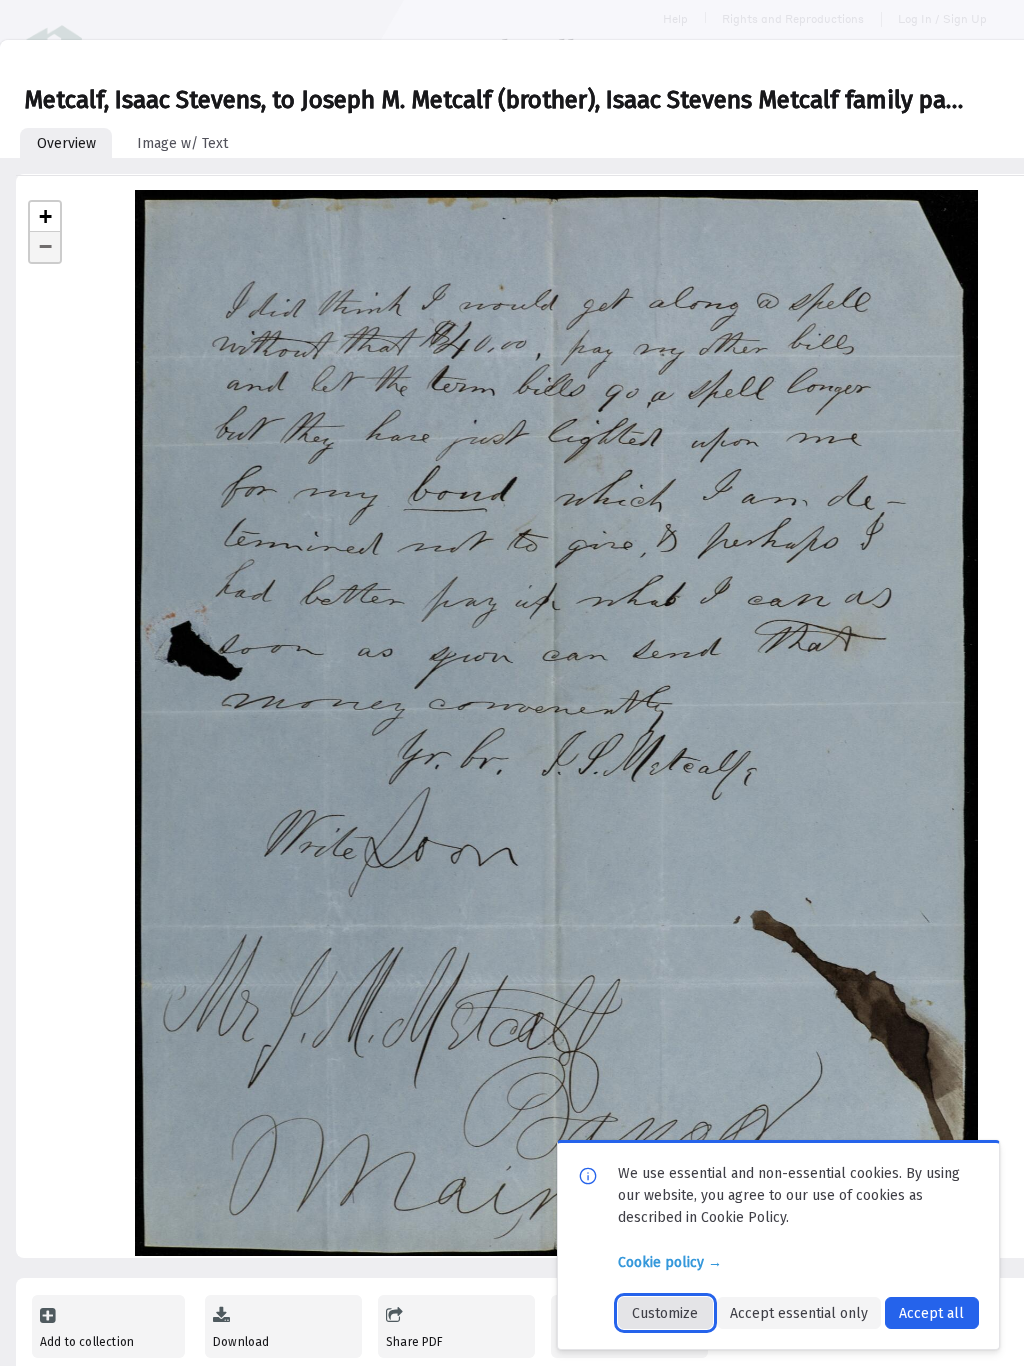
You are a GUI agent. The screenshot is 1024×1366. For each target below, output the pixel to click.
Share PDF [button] (415, 1342)
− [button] (45, 246)
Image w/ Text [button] (182, 143)
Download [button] (241, 1342)
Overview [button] (66, 143)
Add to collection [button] (87, 1342)
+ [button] (45, 216)
